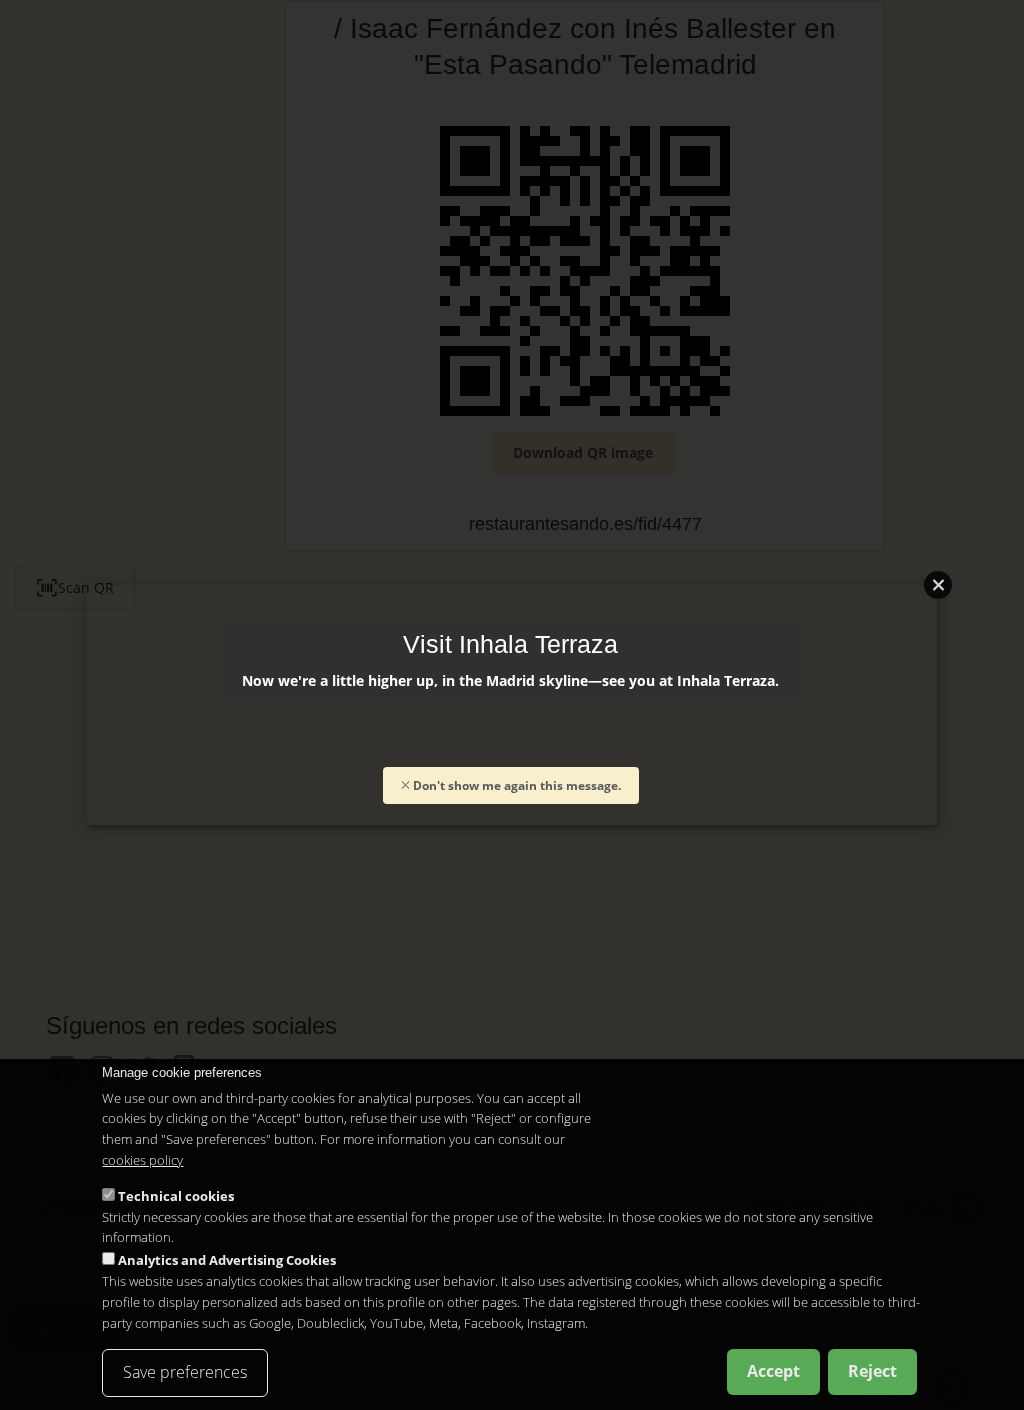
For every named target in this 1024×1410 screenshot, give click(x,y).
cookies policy (142, 1160)
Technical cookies (176, 1196)
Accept (773, 1371)
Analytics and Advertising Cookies (227, 1260)
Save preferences (185, 1372)
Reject (872, 1371)
